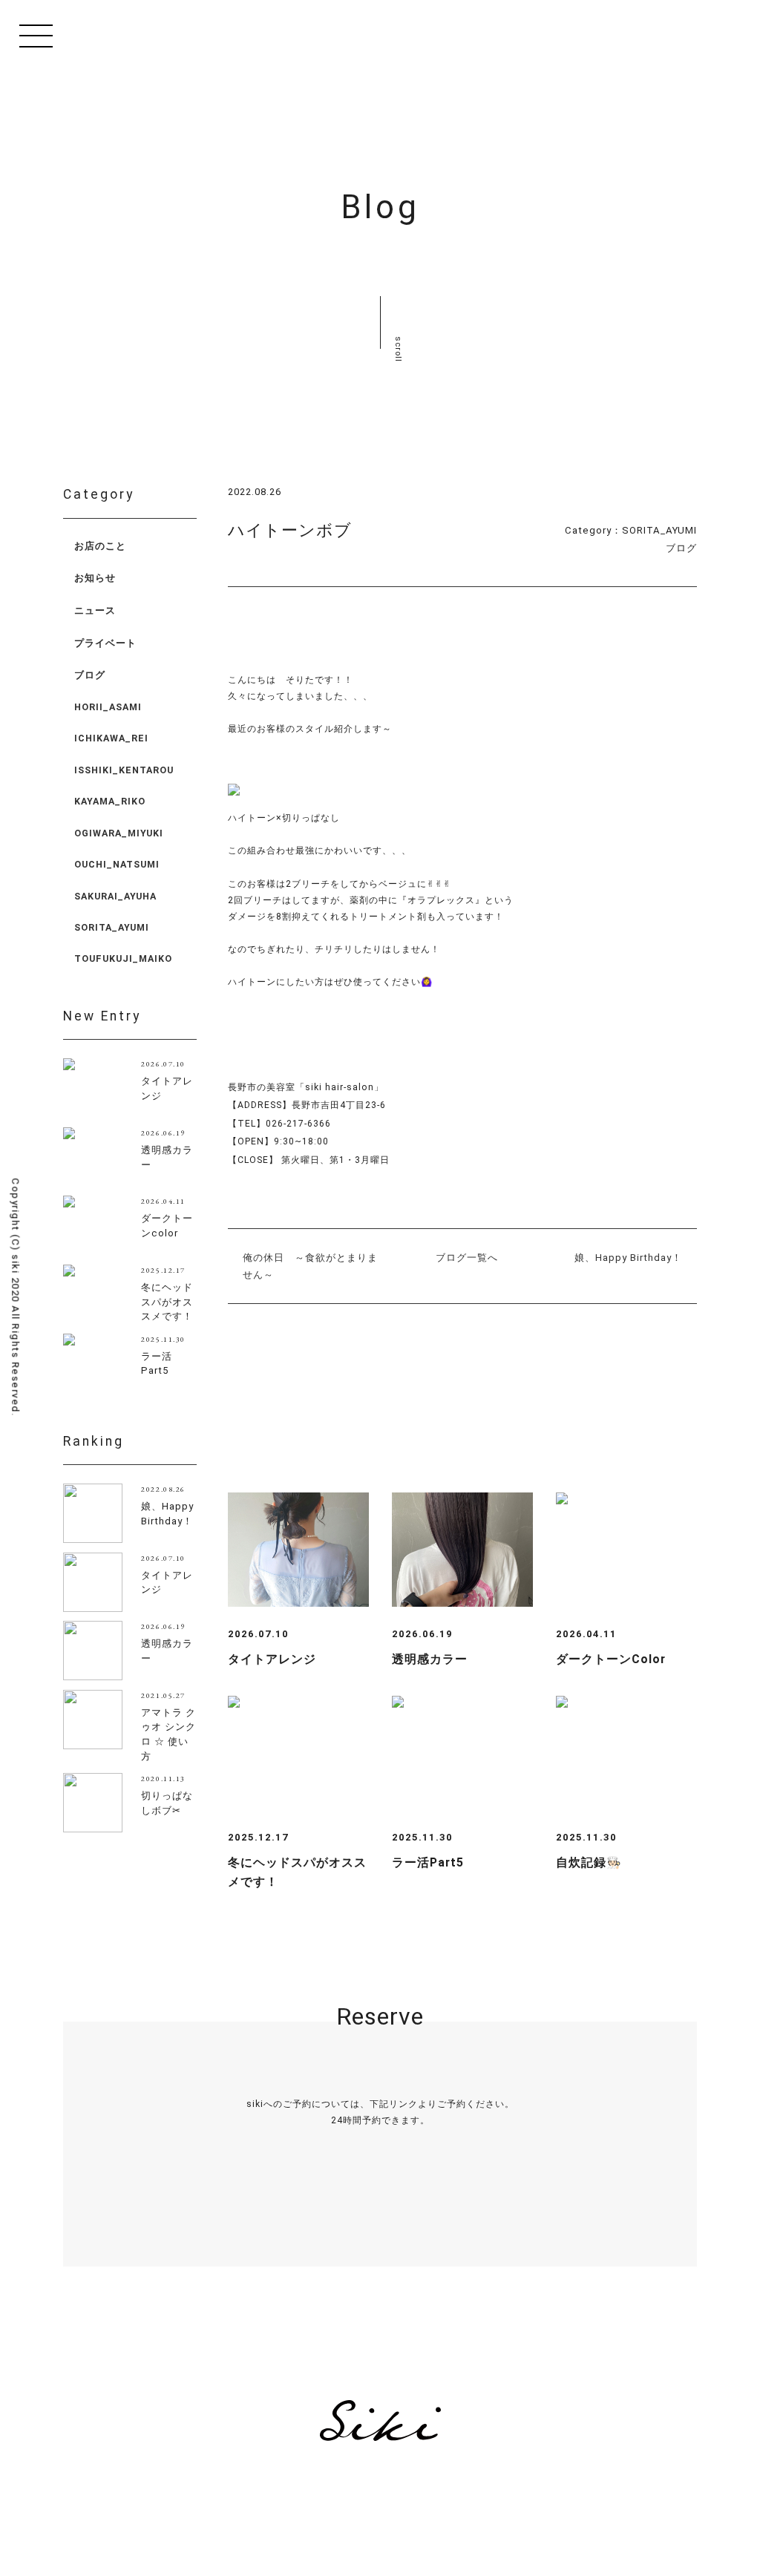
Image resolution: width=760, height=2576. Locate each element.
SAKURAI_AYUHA (115, 896)
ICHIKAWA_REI (111, 738)
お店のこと (100, 546)
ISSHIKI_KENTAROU (124, 770)
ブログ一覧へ (467, 1258)
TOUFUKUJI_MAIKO (123, 958)
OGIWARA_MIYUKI (119, 833)
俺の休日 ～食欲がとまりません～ (310, 1266)
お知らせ (95, 578)
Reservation (380, 2219)
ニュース (95, 610)
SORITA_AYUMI (659, 530)
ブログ (681, 548)
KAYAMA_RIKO (110, 801)
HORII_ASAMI (108, 707)
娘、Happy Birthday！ (628, 1258)
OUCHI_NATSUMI (117, 864)
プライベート (105, 643)
